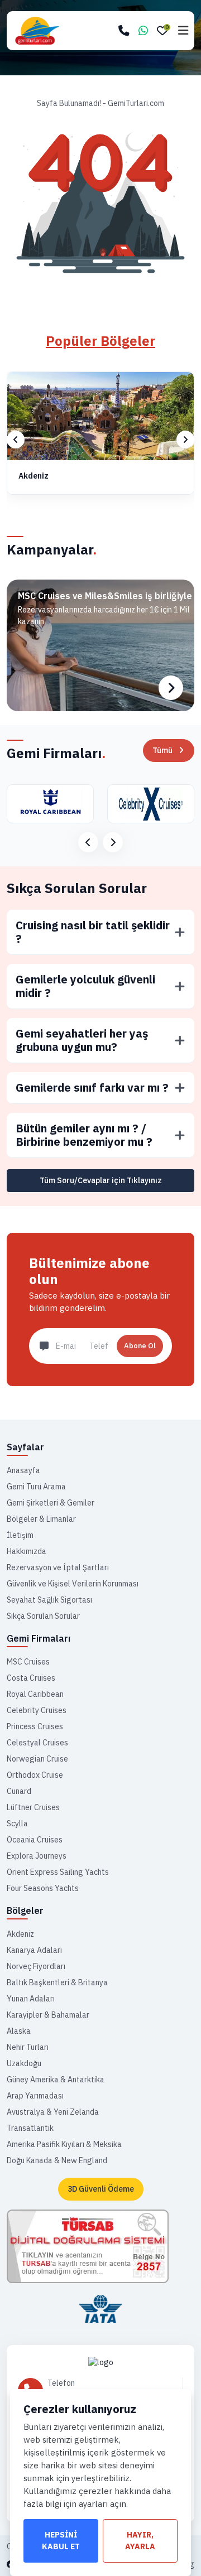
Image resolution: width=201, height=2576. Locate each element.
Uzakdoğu (24, 2063)
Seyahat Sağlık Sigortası (49, 1600)
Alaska (19, 2031)
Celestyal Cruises (37, 1743)
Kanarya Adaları (34, 1950)
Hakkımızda (27, 1551)
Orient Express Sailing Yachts (58, 1872)
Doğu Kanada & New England (57, 2160)
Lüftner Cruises (33, 1807)
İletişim (20, 1535)
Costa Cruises (31, 1678)
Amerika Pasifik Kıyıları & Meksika (64, 2144)
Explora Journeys (37, 1856)
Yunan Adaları (31, 1999)
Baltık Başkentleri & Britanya (57, 1982)
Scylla (17, 1824)
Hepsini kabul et (61, 2541)
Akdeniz (33, 476)
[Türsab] (88, 2246)
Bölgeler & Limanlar (41, 1519)
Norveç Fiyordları (36, 1966)
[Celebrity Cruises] (151, 804)
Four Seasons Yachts (43, 1888)
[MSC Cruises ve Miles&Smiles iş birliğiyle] (100, 645)
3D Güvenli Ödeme (101, 2189)
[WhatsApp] (143, 31)
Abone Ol (140, 1346)
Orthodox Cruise (35, 1775)
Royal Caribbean (35, 1694)
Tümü (162, 750)
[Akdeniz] (100, 416)
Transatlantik (30, 2128)
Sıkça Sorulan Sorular (77, 888)
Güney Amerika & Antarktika (56, 2080)
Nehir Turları (28, 2047)
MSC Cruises (28, 1662)
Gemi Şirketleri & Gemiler (51, 1503)
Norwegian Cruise (37, 1759)
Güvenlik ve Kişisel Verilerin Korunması (73, 1584)
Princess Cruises (35, 1726)
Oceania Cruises (35, 1840)
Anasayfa (23, 1470)
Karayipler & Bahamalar (48, 2015)
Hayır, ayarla (140, 2541)
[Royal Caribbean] (50, 804)
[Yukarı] (183, 2549)
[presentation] (16, 440)
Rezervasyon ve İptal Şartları (58, 1567)
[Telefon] (124, 31)
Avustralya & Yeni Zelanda (53, 2112)
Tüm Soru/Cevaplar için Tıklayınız (101, 1180)
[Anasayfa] (100, 2362)
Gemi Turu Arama (36, 1487)
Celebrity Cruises (37, 1710)
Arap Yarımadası (35, 2096)
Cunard (19, 1791)
